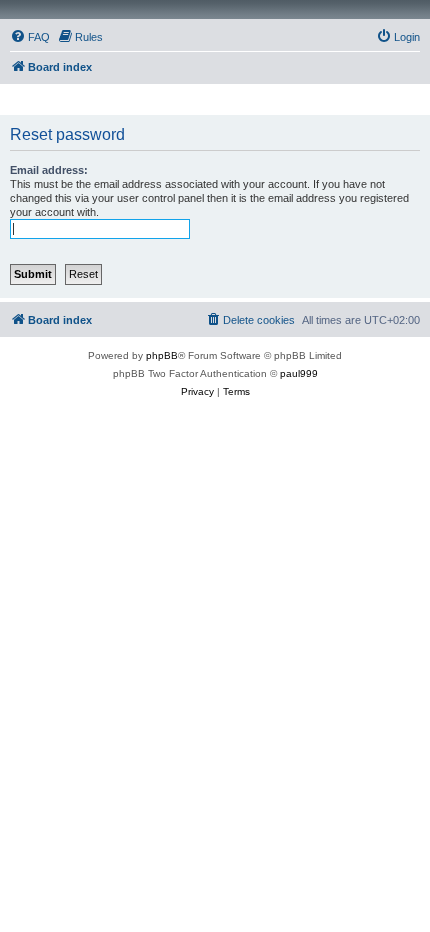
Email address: (49, 170)
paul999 (299, 373)
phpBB (162, 355)
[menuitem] (30, 37)
